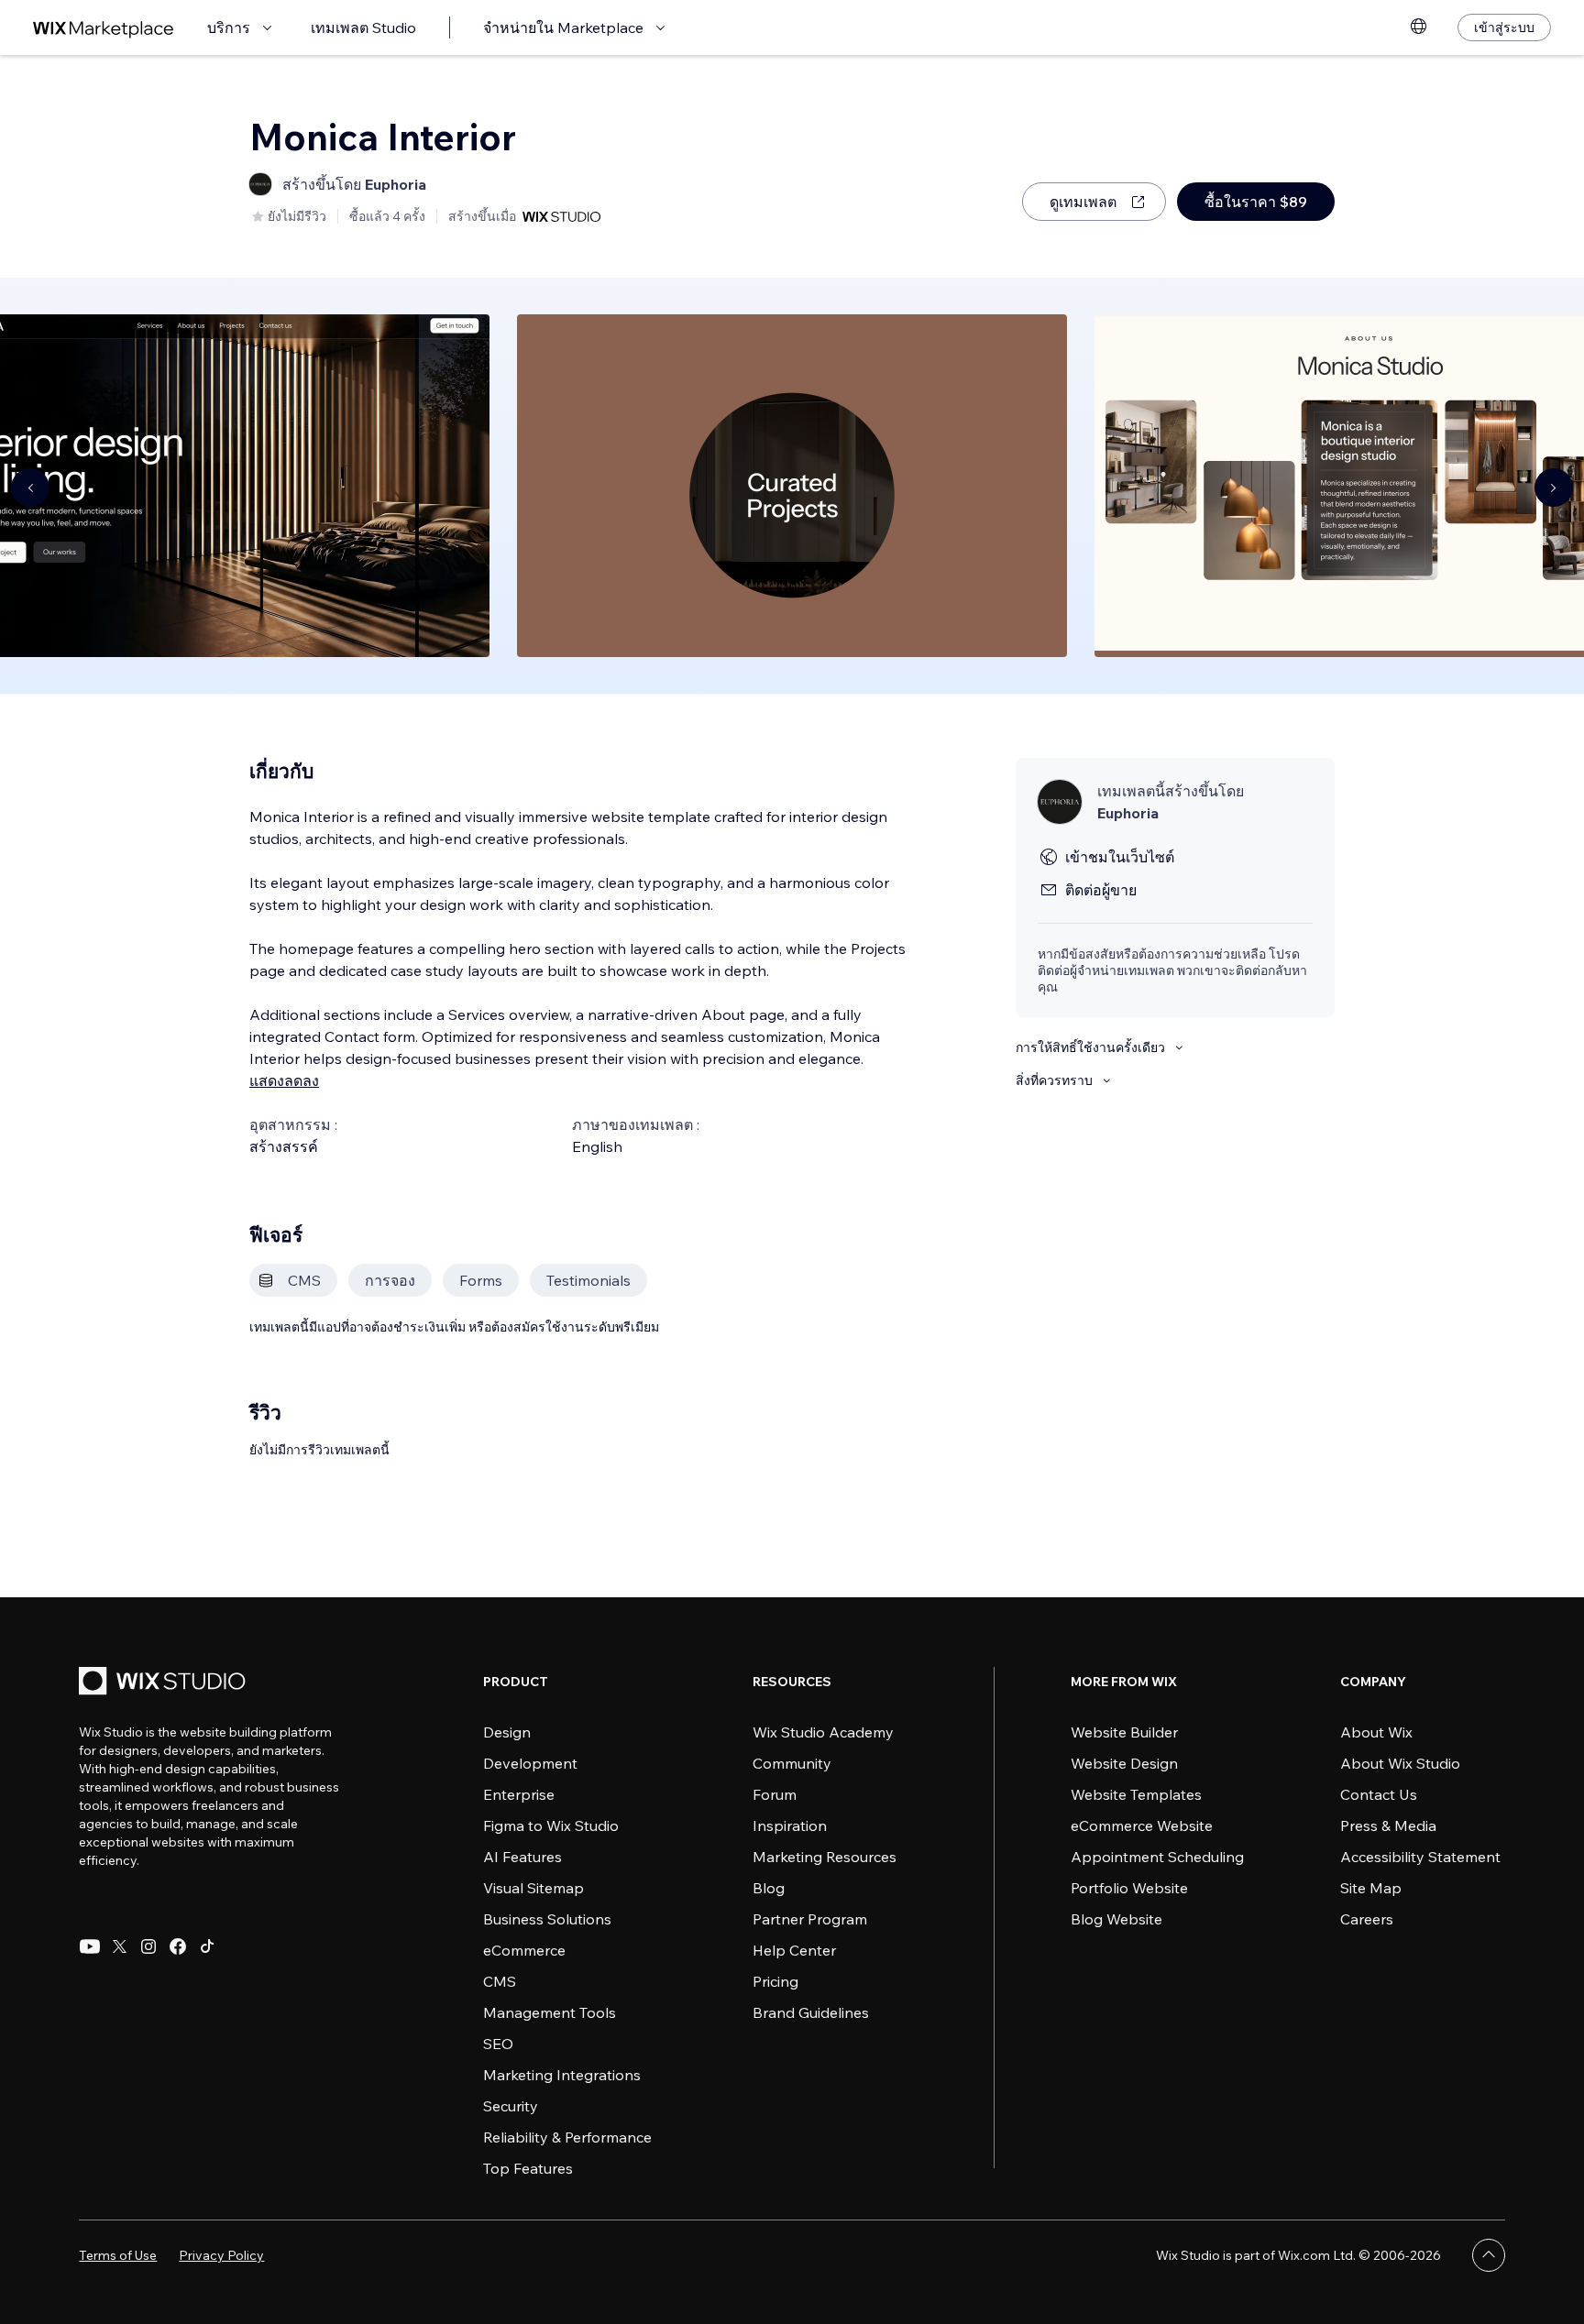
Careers (1367, 1919)
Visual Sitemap (533, 1888)
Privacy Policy (221, 2255)
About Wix (1376, 1732)
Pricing (775, 1981)
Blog (769, 1888)
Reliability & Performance (567, 2137)
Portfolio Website (1129, 1888)
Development (530, 1763)
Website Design (1124, 1763)
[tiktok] (207, 1946)
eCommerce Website (1142, 1825)
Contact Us (1379, 1794)
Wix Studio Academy (823, 1732)
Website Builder (1124, 1732)
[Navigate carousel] (30, 488)
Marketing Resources (825, 1857)
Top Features (528, 2168)
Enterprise (519, 1794)
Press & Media (1388, 1825)
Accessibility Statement (1420, 1857)
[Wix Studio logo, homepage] (165, 1683)
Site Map (1371, 1888)
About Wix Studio (1400, 1763)
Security (511, 2106)
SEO (498, 2044)
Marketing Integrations (562, 2075)
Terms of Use (118, 2255)
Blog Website (1116, 1919)
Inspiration (790, 1825)
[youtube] (90, 1946)
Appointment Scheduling (1157, 1857)
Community (792, 1763)
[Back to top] (1489, 2255)
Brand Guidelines (811, 2012)
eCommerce (524, 1950)
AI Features (522, 1857)
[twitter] (119, 1946)
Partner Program (810, 1919)
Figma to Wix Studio (551, 1825)
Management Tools (550, 2012)
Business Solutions (547, 1919)
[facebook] (178, 1946)
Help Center (794, 1950)
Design (507, 1732)
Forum (775, 1794)
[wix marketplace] (104, 28)
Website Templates (1136, 1794)
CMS (500, 1981)
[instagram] (148, 1946)
